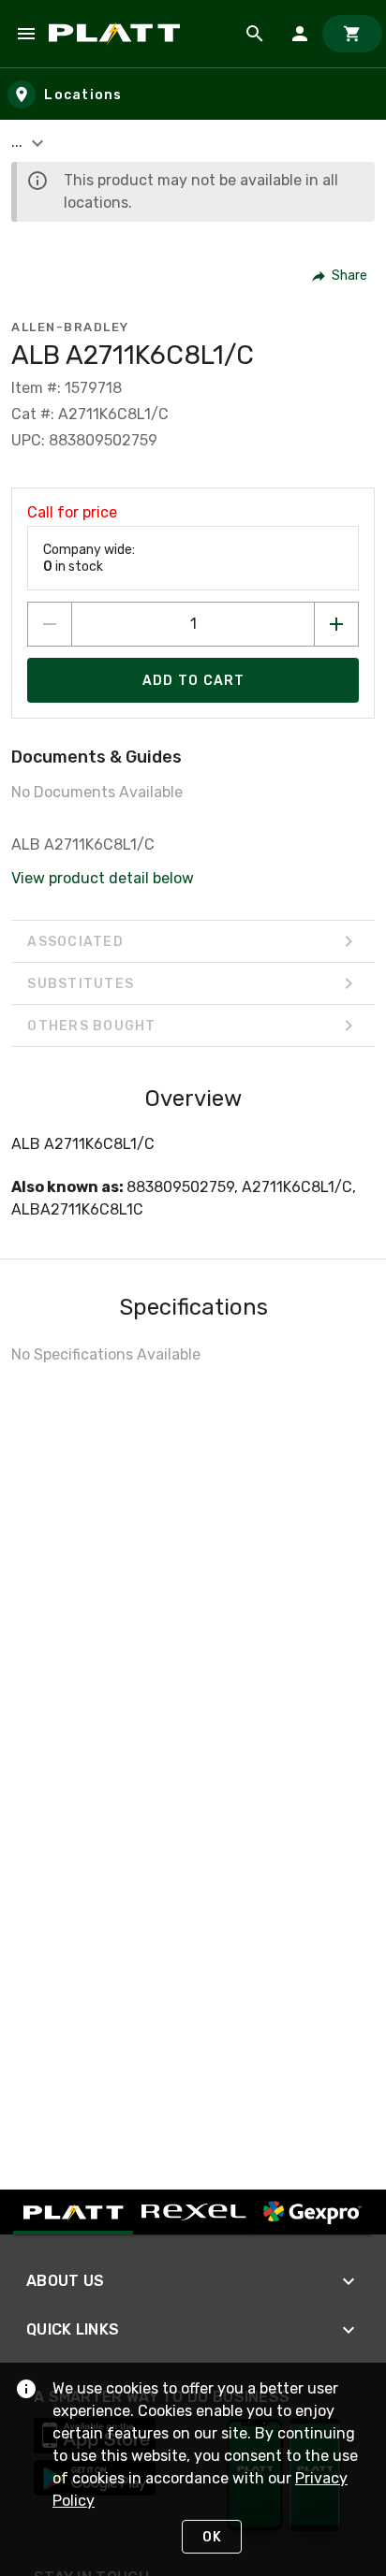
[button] (341, 276)
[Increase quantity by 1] (336, 624)
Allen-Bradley (70, 327)
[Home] (118, 34)
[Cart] (352, 34)
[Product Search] (255, 34)
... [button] (19, 142)
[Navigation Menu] (26, 34)
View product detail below (103, 878)
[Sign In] (300, 34)
